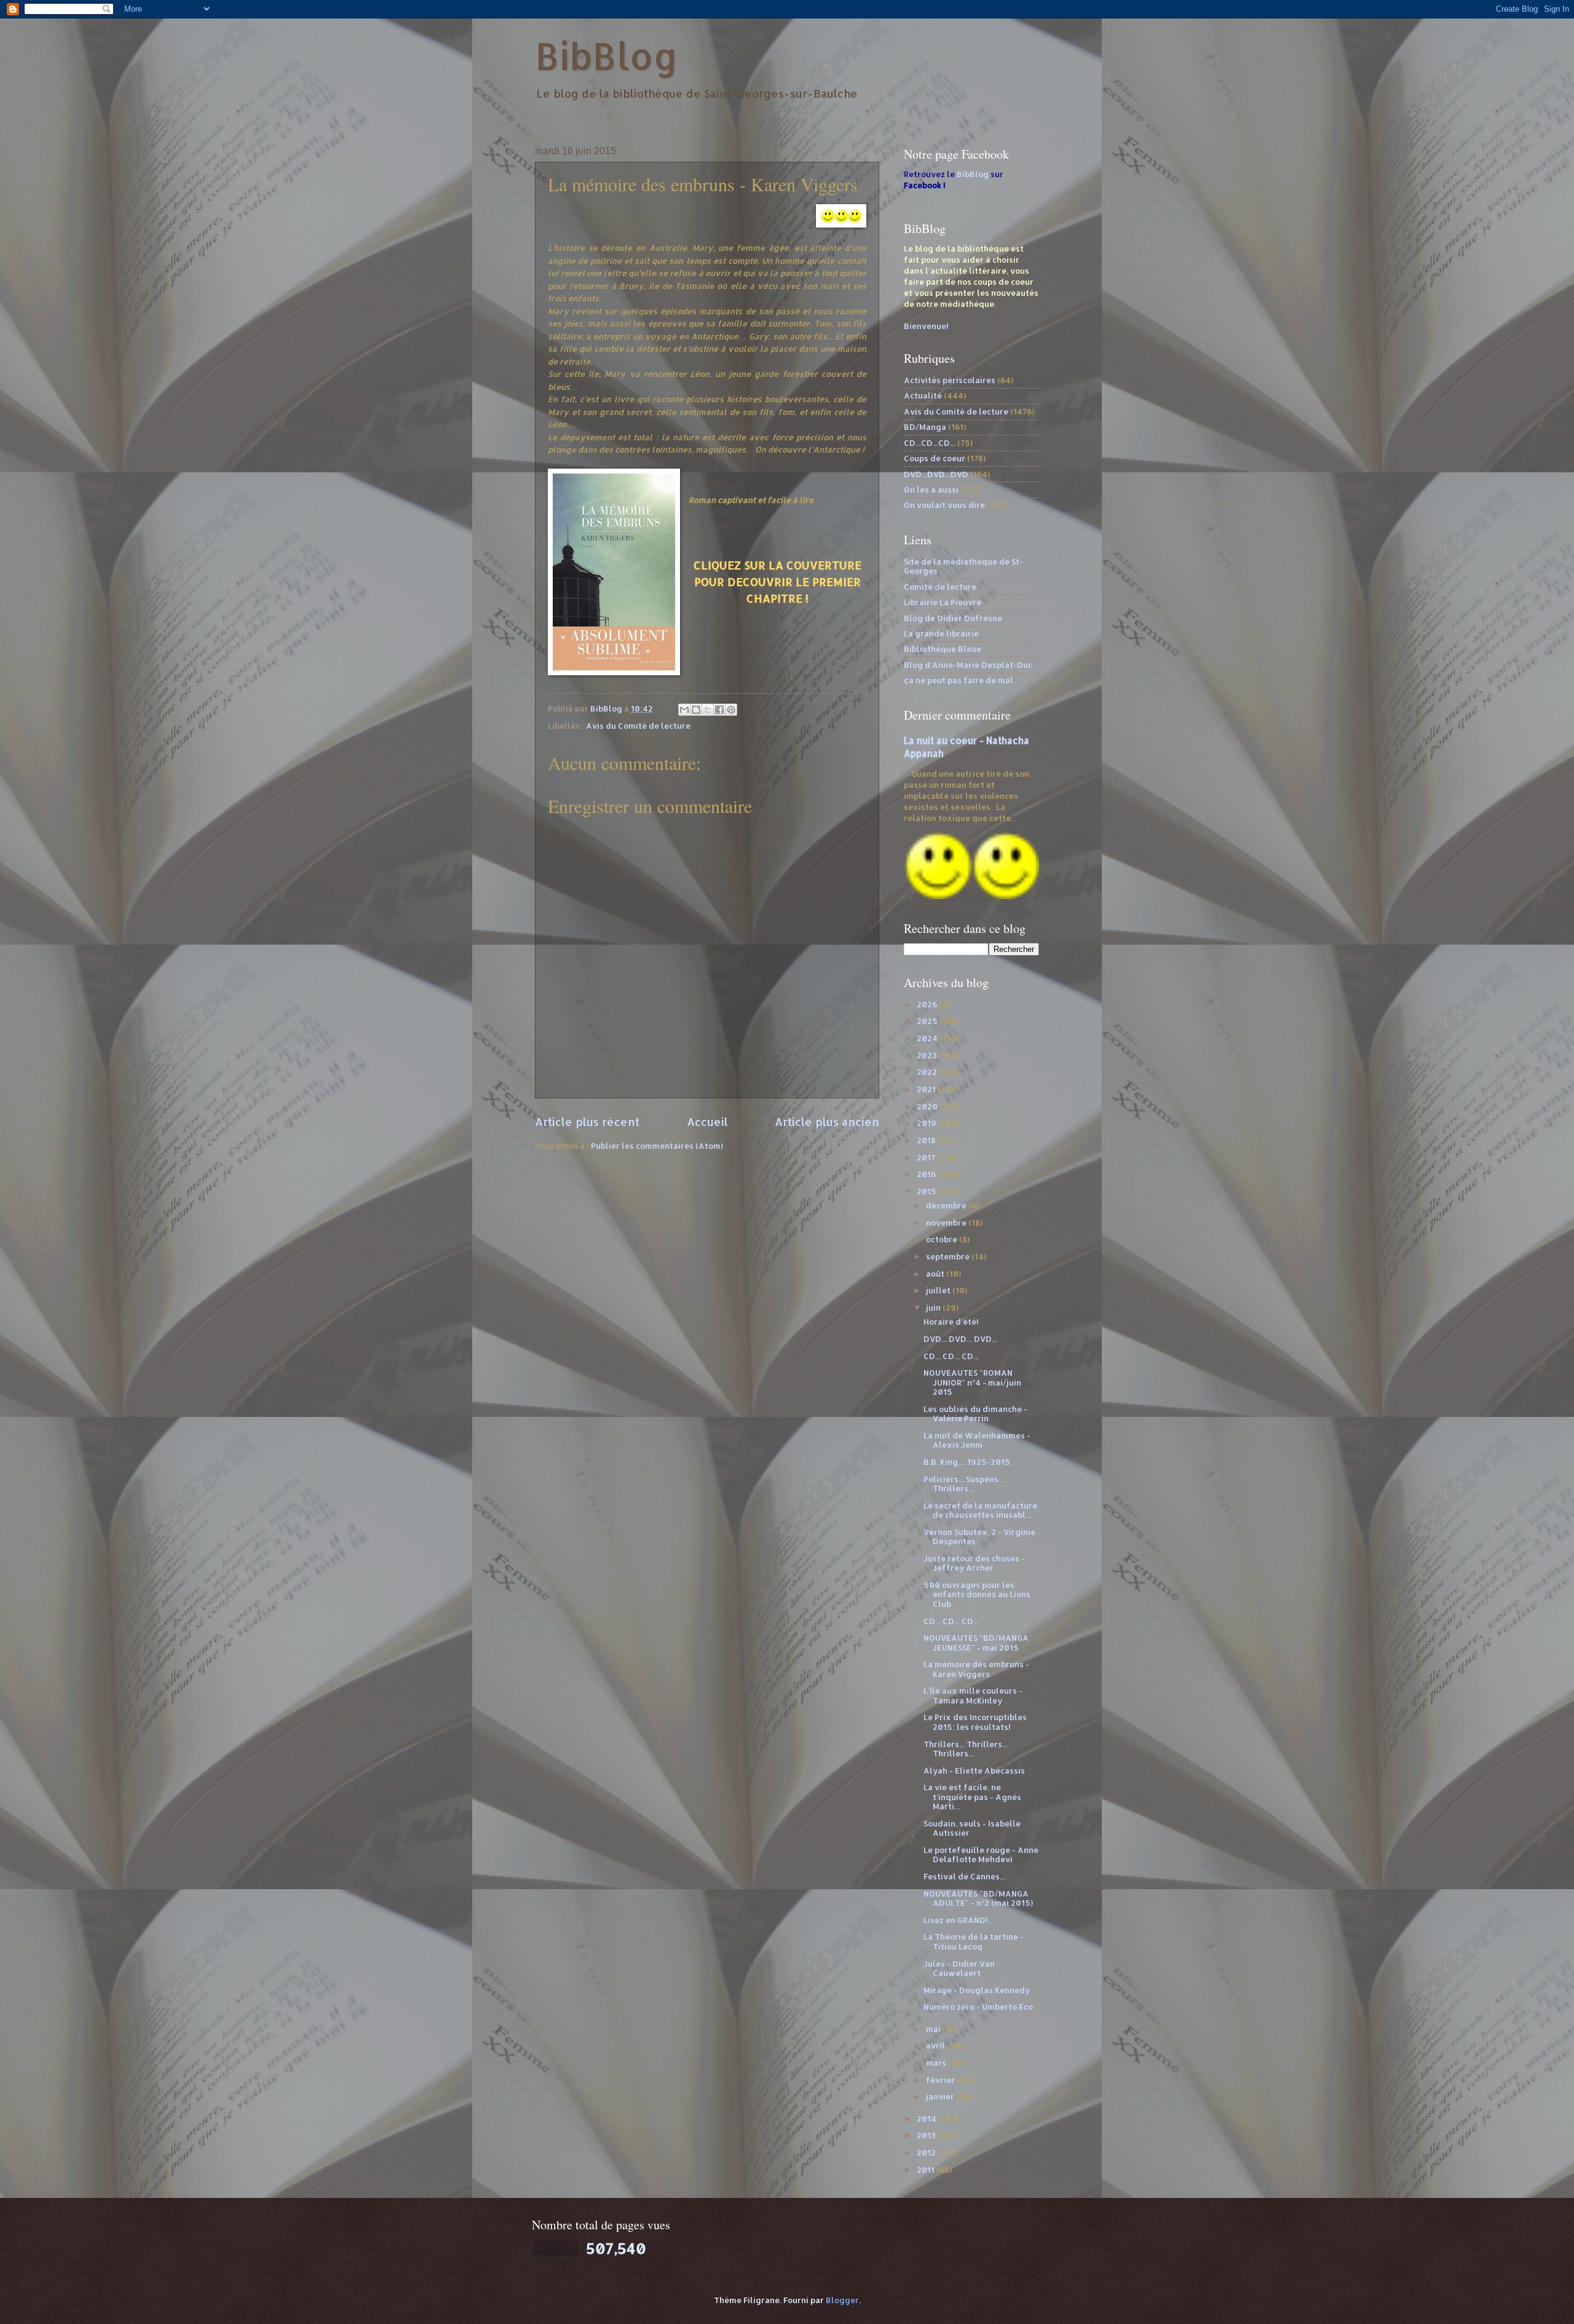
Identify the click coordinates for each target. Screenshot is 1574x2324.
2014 (927, 2119)
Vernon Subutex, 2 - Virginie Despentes (979, 1537)
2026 (928, 1004)
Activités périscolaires (950, 380)
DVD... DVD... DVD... (960, 1339)
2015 (927, 1191)
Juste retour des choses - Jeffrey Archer (974, 1563)
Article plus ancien (827, 1121)
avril (936, 2045)
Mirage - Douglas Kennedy (977, 1990)
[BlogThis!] (696, 710)
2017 (927, 1157)
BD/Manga (925, 427)
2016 (927, 1174)
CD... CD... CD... (951, 1356)
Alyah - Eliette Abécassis (974, 1771)
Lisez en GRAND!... (959, 1920)
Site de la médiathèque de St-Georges (963, 566)
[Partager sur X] (708, 710)
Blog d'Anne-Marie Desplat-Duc (968, 665)
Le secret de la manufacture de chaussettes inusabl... (980, 1510)
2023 (928, 1055)
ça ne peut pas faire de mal (959, 680)
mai (934, 2029)
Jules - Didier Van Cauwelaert (959, 1968)
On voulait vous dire (944, 505)
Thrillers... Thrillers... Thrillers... (966, 1749)
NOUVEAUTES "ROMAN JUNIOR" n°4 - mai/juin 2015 (972, 1382)
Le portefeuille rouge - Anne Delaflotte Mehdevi (981, 1854)
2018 (927, 1140)
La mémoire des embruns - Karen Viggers (976, 1669)
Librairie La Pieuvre (943, 602)
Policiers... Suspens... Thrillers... (964, 1484)
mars (937, 2063)
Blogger (842, 2300)
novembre (947, 1223)
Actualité (923, 395)
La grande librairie (941, 633)
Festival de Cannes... (964, 1876)
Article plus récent (587, 1121)
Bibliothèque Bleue (943, 649)
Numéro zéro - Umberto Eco (978, 2007)
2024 (928, 1038)
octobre (943, 1239)
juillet (939, 1290)
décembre (947, 1205)
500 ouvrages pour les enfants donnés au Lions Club (977, 1594)
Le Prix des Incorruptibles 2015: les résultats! (975, 1722)
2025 (928, 1021)
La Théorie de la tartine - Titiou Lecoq (974, 1941)
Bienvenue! (926, 326)
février (941, 2080)
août (936, 1274)
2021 (927, 1089)
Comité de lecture (940, 587)
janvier (941, 2096)
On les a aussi (931, 490)
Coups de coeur (935, 458)
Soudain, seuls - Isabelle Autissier (972, 1828)
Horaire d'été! (951, 1322)
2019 (927, 1123)
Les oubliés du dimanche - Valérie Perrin (975, 1414)
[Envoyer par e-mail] (684, 710)
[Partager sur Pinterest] (731, 710)
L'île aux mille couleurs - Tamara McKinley (973, 1695)
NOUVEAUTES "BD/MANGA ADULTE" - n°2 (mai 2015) (978, 1898)
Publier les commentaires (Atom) (657, 1146)
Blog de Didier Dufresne (953, 618)
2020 (928, 1106)
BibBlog (607, 56)
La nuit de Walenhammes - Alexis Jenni (977, 1440)
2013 (927, 2135)
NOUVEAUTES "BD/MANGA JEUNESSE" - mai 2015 (976, 1642)
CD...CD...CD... (930, 443)
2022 (928, 1072)
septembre (949, 1256)
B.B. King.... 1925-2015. (968, 1462)
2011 (927, 2170)
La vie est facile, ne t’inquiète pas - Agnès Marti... (972, 1797)
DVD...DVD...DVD (936, 474)
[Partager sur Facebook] (719, 710)
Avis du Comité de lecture (638, 726)
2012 (927, 2152)
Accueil (707, 1121)
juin (934, 1307)
